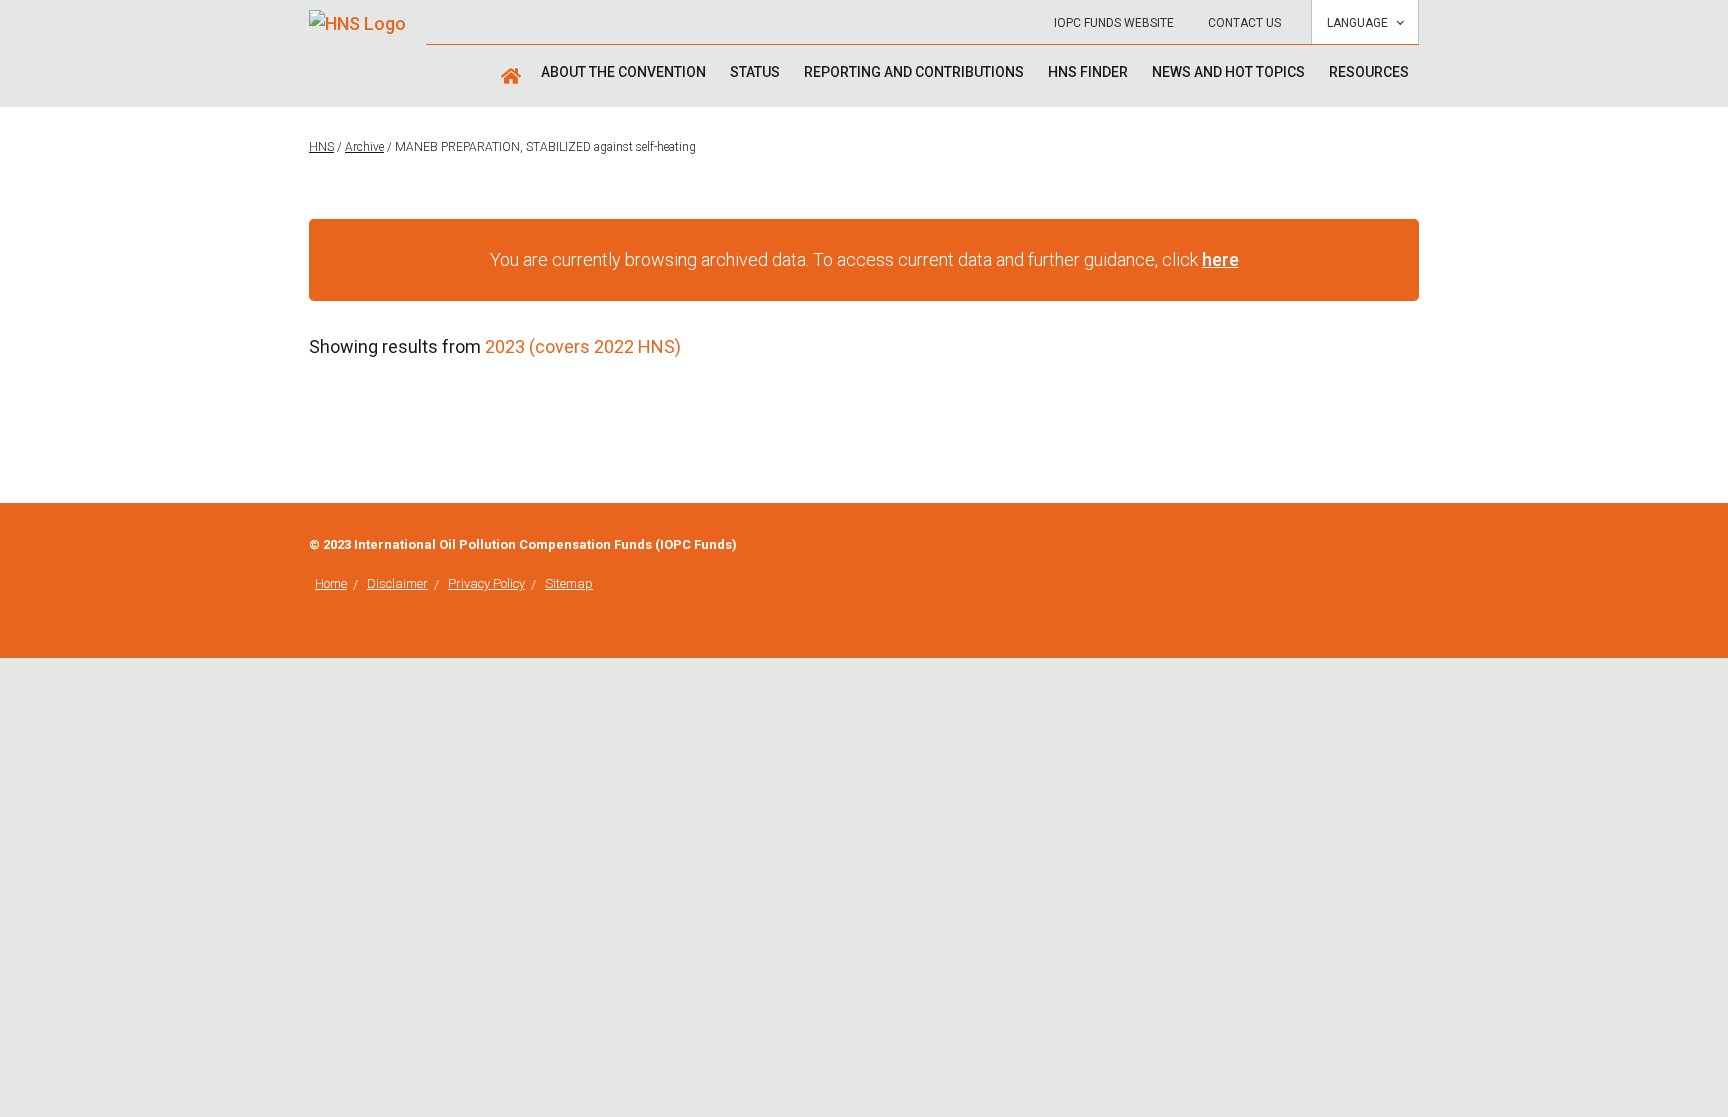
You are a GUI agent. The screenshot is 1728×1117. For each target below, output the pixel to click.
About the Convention (623, 72)
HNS (321, 147)
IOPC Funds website (1114, 23)
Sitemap (569, 583)
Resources (1369, 72)
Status (755, 72)
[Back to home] (357, 16)
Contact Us (1244, 23)
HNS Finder (1088, 72)
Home (331, 583)
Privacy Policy (486, 583)
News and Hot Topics (1228, 72)
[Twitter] (1413, 546)
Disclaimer (397, 583)
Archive (364, 147)
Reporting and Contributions (914, 72)
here (1220, 259)
